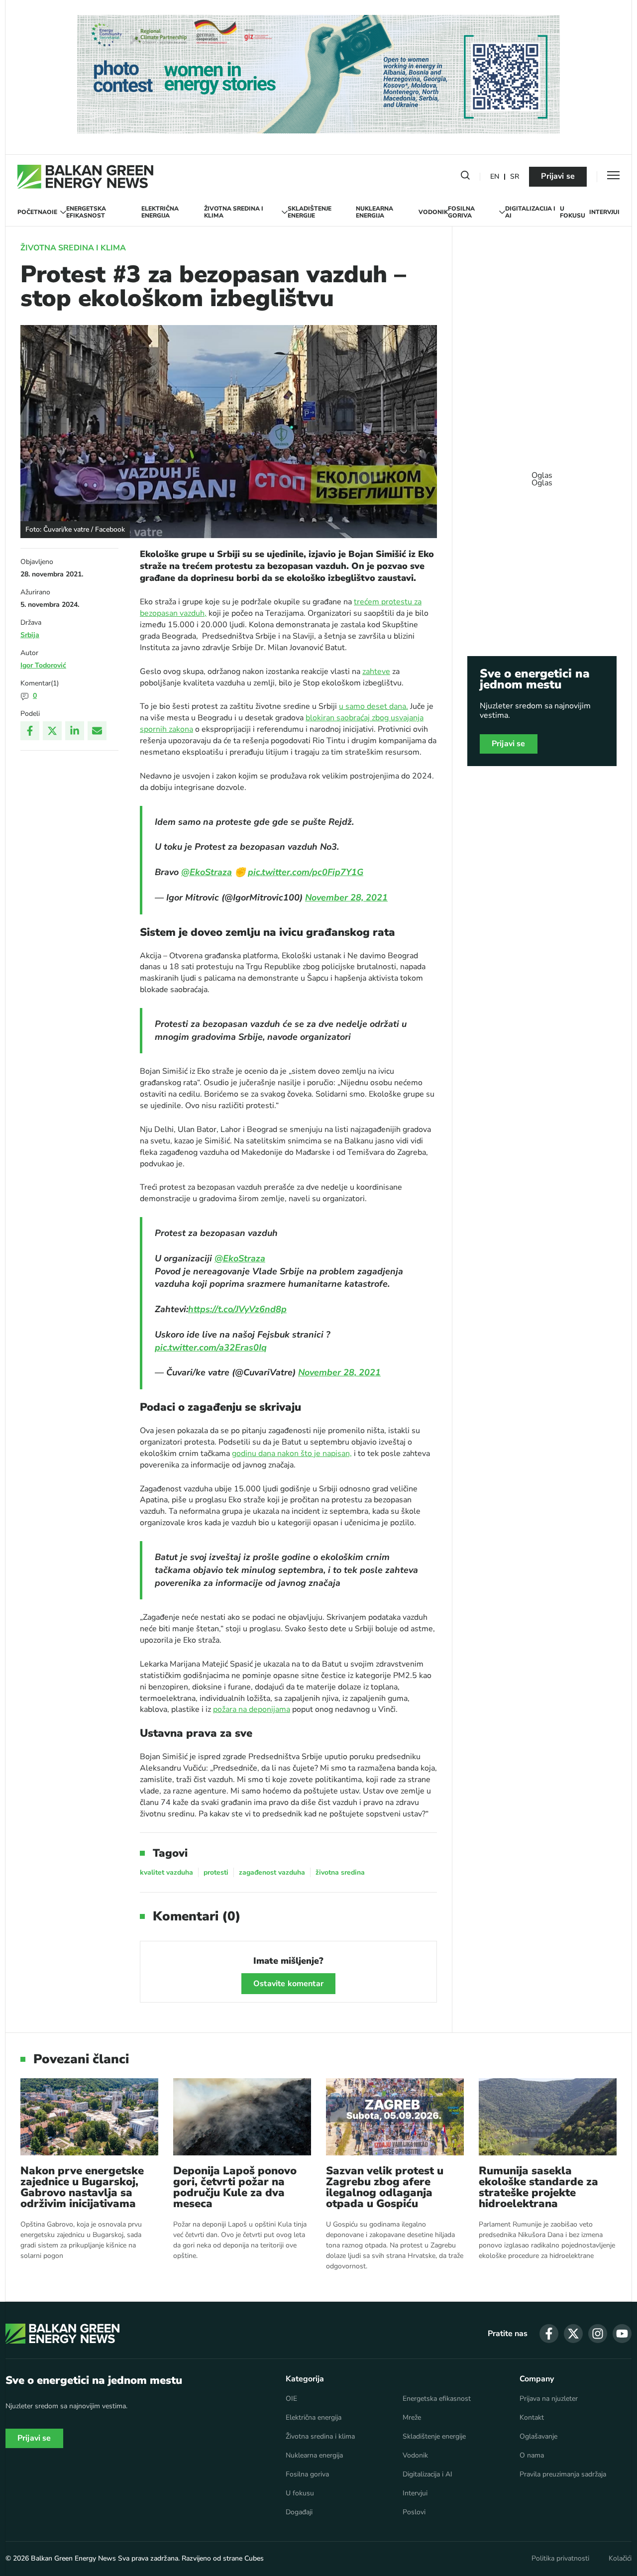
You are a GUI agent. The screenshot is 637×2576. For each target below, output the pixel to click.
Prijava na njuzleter (549, 2399)
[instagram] (598, 2334)
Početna (32, 212)
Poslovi (414, 2512)
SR (515, 177)
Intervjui (604, 212)
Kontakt (532, 2418)
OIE (52, 212)
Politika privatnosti (560, 2559)
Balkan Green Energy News (73, 2558)
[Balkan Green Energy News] (85, 177)
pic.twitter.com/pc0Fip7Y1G (306, 872)
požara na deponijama (252, 1709)
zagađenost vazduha (272, 1872)
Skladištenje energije (310, 212)
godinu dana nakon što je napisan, (292, 1454)
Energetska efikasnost (86, 212)
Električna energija (160, 212)
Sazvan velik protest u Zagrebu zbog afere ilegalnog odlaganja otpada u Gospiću (385, 2187)
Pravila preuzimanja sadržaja (563, 2474)
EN (495, 177)
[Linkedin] (75, 731)
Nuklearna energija (374, 212)
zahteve (376, 672)
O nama (532, 2456)
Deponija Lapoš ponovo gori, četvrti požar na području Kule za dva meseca (235, 2187)
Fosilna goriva (461, 212)
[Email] (97, 731)
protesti (216, 1872)
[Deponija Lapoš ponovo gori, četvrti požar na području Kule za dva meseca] (242, 2117)
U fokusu (573, 212)
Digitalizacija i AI (530, 212)
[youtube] (622, 2334)
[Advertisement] (542, 474)
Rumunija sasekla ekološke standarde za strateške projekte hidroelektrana (538, 2187)
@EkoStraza (207, 872)
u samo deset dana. (373, 706)
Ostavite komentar (288, 1984)
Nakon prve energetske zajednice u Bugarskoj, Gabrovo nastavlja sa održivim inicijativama (82, 2187)
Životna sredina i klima (234, 212)
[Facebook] (30, 731)
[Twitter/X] (52, 731)
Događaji (299, 2512)
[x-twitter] (573, 2334)
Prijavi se (558, 176)
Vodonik (433, 212)
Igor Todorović (43, 665)
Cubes (254, 2558)
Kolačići (620, 2559)
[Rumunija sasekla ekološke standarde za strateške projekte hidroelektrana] (548, 2117)
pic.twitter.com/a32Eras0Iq (211, 1347)
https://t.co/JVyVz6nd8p (237, 1309)
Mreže (412, 2418)
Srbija (30, 635)
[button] (465, 177)
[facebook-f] (549, 2334)
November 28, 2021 (346, 897)
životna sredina (340, 1872)
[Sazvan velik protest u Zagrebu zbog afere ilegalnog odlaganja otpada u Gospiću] (395, 2117)
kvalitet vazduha (166, 1872)
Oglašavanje (538, 2437)
